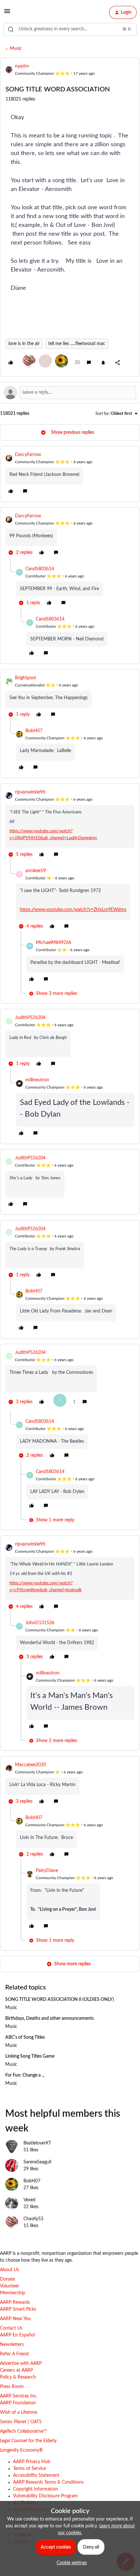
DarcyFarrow (28, 455)
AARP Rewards (15, 2302)
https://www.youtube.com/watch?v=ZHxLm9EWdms (73, 910)
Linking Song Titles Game (30, 2056)
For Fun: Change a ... (25, 2075)
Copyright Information (35, 2489)
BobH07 (34, 731)
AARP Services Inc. (19, 2396)
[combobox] (70, 29)
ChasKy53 (33, 2219)
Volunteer (10, 2286)
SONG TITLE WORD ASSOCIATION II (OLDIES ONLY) (60, 2000)
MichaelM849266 (54, 943)
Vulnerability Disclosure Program (45, 2496)
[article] (70, 474)
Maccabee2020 (30, 1765)
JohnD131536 (40, 1623)
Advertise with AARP (21, 2364)
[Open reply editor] (70, 393)
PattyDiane (47, 1871)
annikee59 (36, 871)
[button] (7, 14)
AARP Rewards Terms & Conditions (48, 2482)
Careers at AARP (16, 2370)
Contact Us (11, 2328)
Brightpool (25, 678)
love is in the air (24, 344)
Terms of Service (29, 2469)
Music (16, 49)
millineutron (37, 1080)
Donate (7, 2279)
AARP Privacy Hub (32, 2462)
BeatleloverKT (37, 2143)
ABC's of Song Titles (25, 2037)
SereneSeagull (37, 2162)
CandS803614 (40, 569)
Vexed (29, 2200)
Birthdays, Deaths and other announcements (49, 2018)
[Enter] (11, 29)
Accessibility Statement (36, 2475)
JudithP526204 (30, 1018)
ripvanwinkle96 (30, 792)
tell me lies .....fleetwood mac (77, 344)
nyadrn (22, 66)
